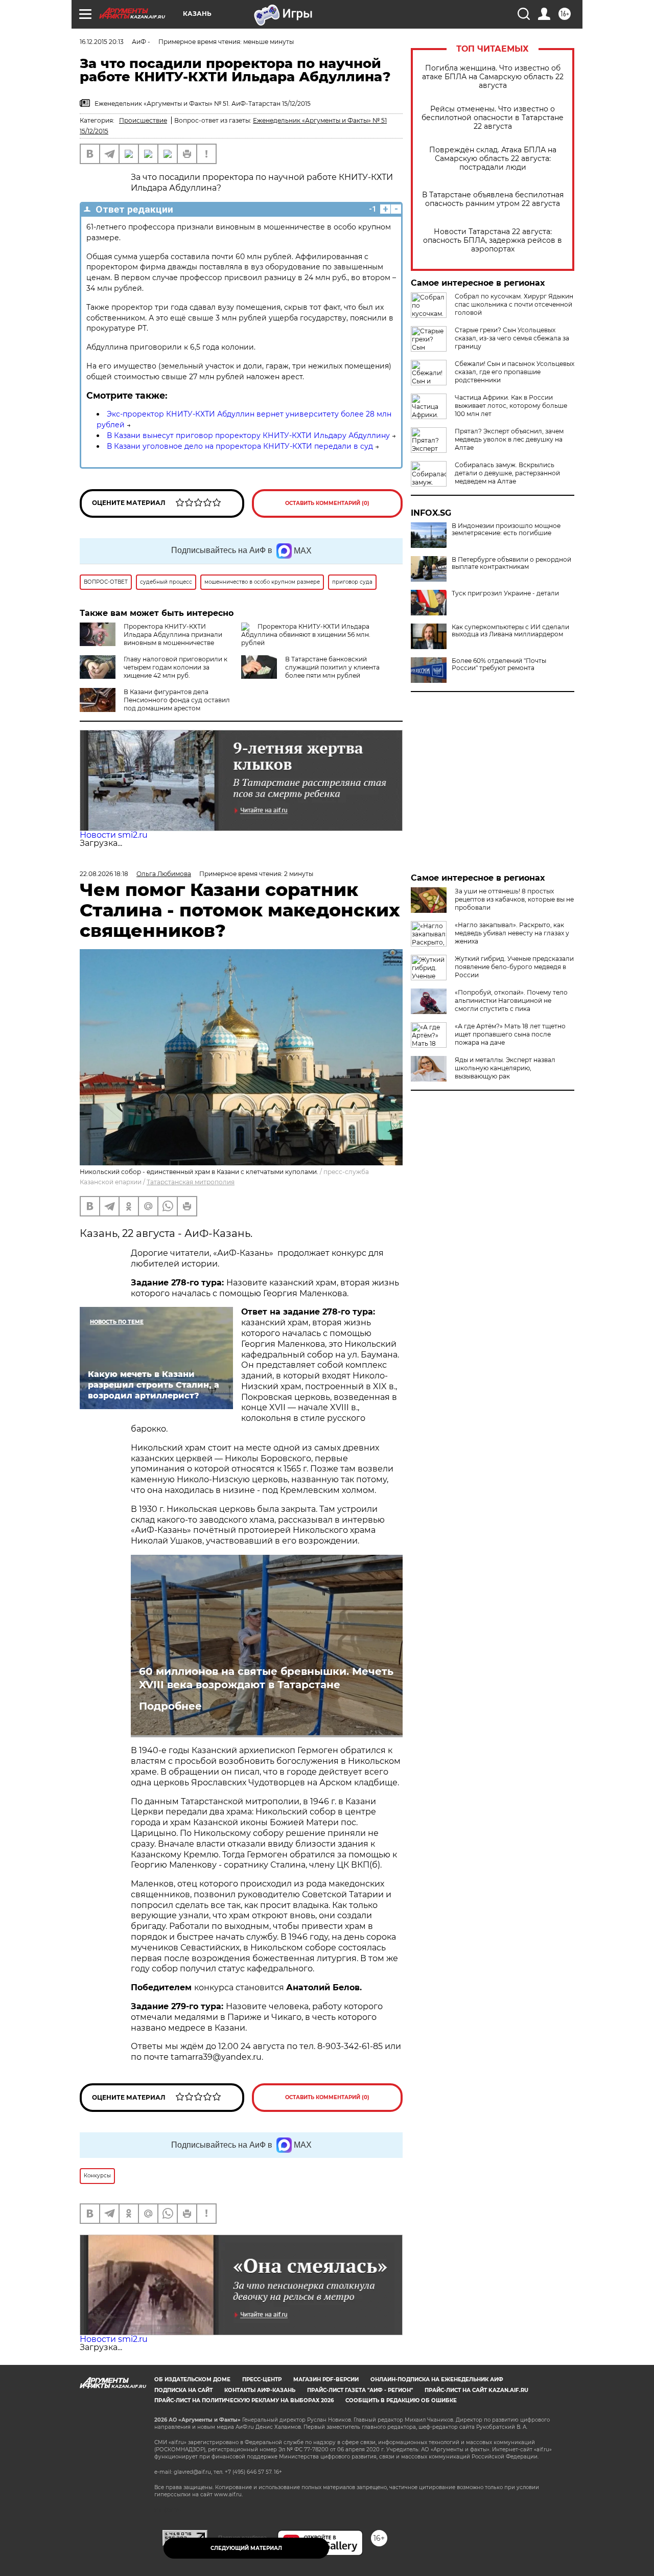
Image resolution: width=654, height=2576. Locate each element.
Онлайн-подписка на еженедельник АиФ (437, 2379)
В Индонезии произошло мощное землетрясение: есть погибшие (506, 530)
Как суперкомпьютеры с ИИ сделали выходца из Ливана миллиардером (510, 631)
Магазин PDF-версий (326, 2379)
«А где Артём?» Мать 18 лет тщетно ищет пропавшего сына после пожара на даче (510, 1034)
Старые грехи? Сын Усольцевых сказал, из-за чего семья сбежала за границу (512, 338)
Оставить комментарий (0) (327, 503)
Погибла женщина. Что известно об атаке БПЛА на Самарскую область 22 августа (493, 77)
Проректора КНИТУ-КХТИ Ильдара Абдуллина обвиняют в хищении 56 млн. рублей (306, 635)
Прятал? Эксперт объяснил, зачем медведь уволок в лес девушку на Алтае (509, 439)
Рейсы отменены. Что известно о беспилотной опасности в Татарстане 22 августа (493, 118)
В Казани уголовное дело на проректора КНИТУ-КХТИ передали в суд (240, 446)
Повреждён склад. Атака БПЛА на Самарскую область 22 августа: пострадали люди (493, 159)
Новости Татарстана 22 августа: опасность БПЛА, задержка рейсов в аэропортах (493, 240)
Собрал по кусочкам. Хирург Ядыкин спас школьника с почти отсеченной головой (514, 304)
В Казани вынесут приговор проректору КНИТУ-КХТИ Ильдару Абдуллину (248, 435)
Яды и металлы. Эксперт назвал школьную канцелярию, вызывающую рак (505, 1068)
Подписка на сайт (183, 2390)
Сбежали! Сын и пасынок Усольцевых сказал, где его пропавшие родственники (515, 372)
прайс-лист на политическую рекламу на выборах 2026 (244, 2400)
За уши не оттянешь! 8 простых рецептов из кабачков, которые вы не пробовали (514, 899)
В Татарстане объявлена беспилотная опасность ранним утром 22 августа (493, 199)
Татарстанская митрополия (191, 1182)
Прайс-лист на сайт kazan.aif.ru (476, 2390)
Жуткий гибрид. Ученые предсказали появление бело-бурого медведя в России (514, 967)
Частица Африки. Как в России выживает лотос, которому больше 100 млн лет (511, 406)
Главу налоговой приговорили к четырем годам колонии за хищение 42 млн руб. (176, 667)
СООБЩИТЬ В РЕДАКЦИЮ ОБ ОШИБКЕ (401, 2400)
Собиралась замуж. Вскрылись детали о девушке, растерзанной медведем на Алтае (507, 473)
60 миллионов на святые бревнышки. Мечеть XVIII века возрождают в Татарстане (266, 1678)
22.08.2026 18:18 (104, 874)
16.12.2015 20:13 (102, 42)
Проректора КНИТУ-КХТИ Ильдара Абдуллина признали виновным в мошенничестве (173, 635)
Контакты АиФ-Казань (260, 2390)
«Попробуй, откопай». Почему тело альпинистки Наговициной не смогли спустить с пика (511, 1000)
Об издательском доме (192, 2379)
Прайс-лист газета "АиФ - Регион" (360, 2390)
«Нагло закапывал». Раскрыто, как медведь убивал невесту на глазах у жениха (512, 933)
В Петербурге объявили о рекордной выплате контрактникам (511, 563)
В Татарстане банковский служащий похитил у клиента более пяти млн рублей (332, 667)
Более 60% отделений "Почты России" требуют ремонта (499, 664)
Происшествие (143, 120)
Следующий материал (246, 2548)
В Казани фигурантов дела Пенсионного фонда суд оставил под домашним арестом (177, 700)
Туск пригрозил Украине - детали (505, 593)
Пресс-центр (262, 2379)
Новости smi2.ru (114, 835)
